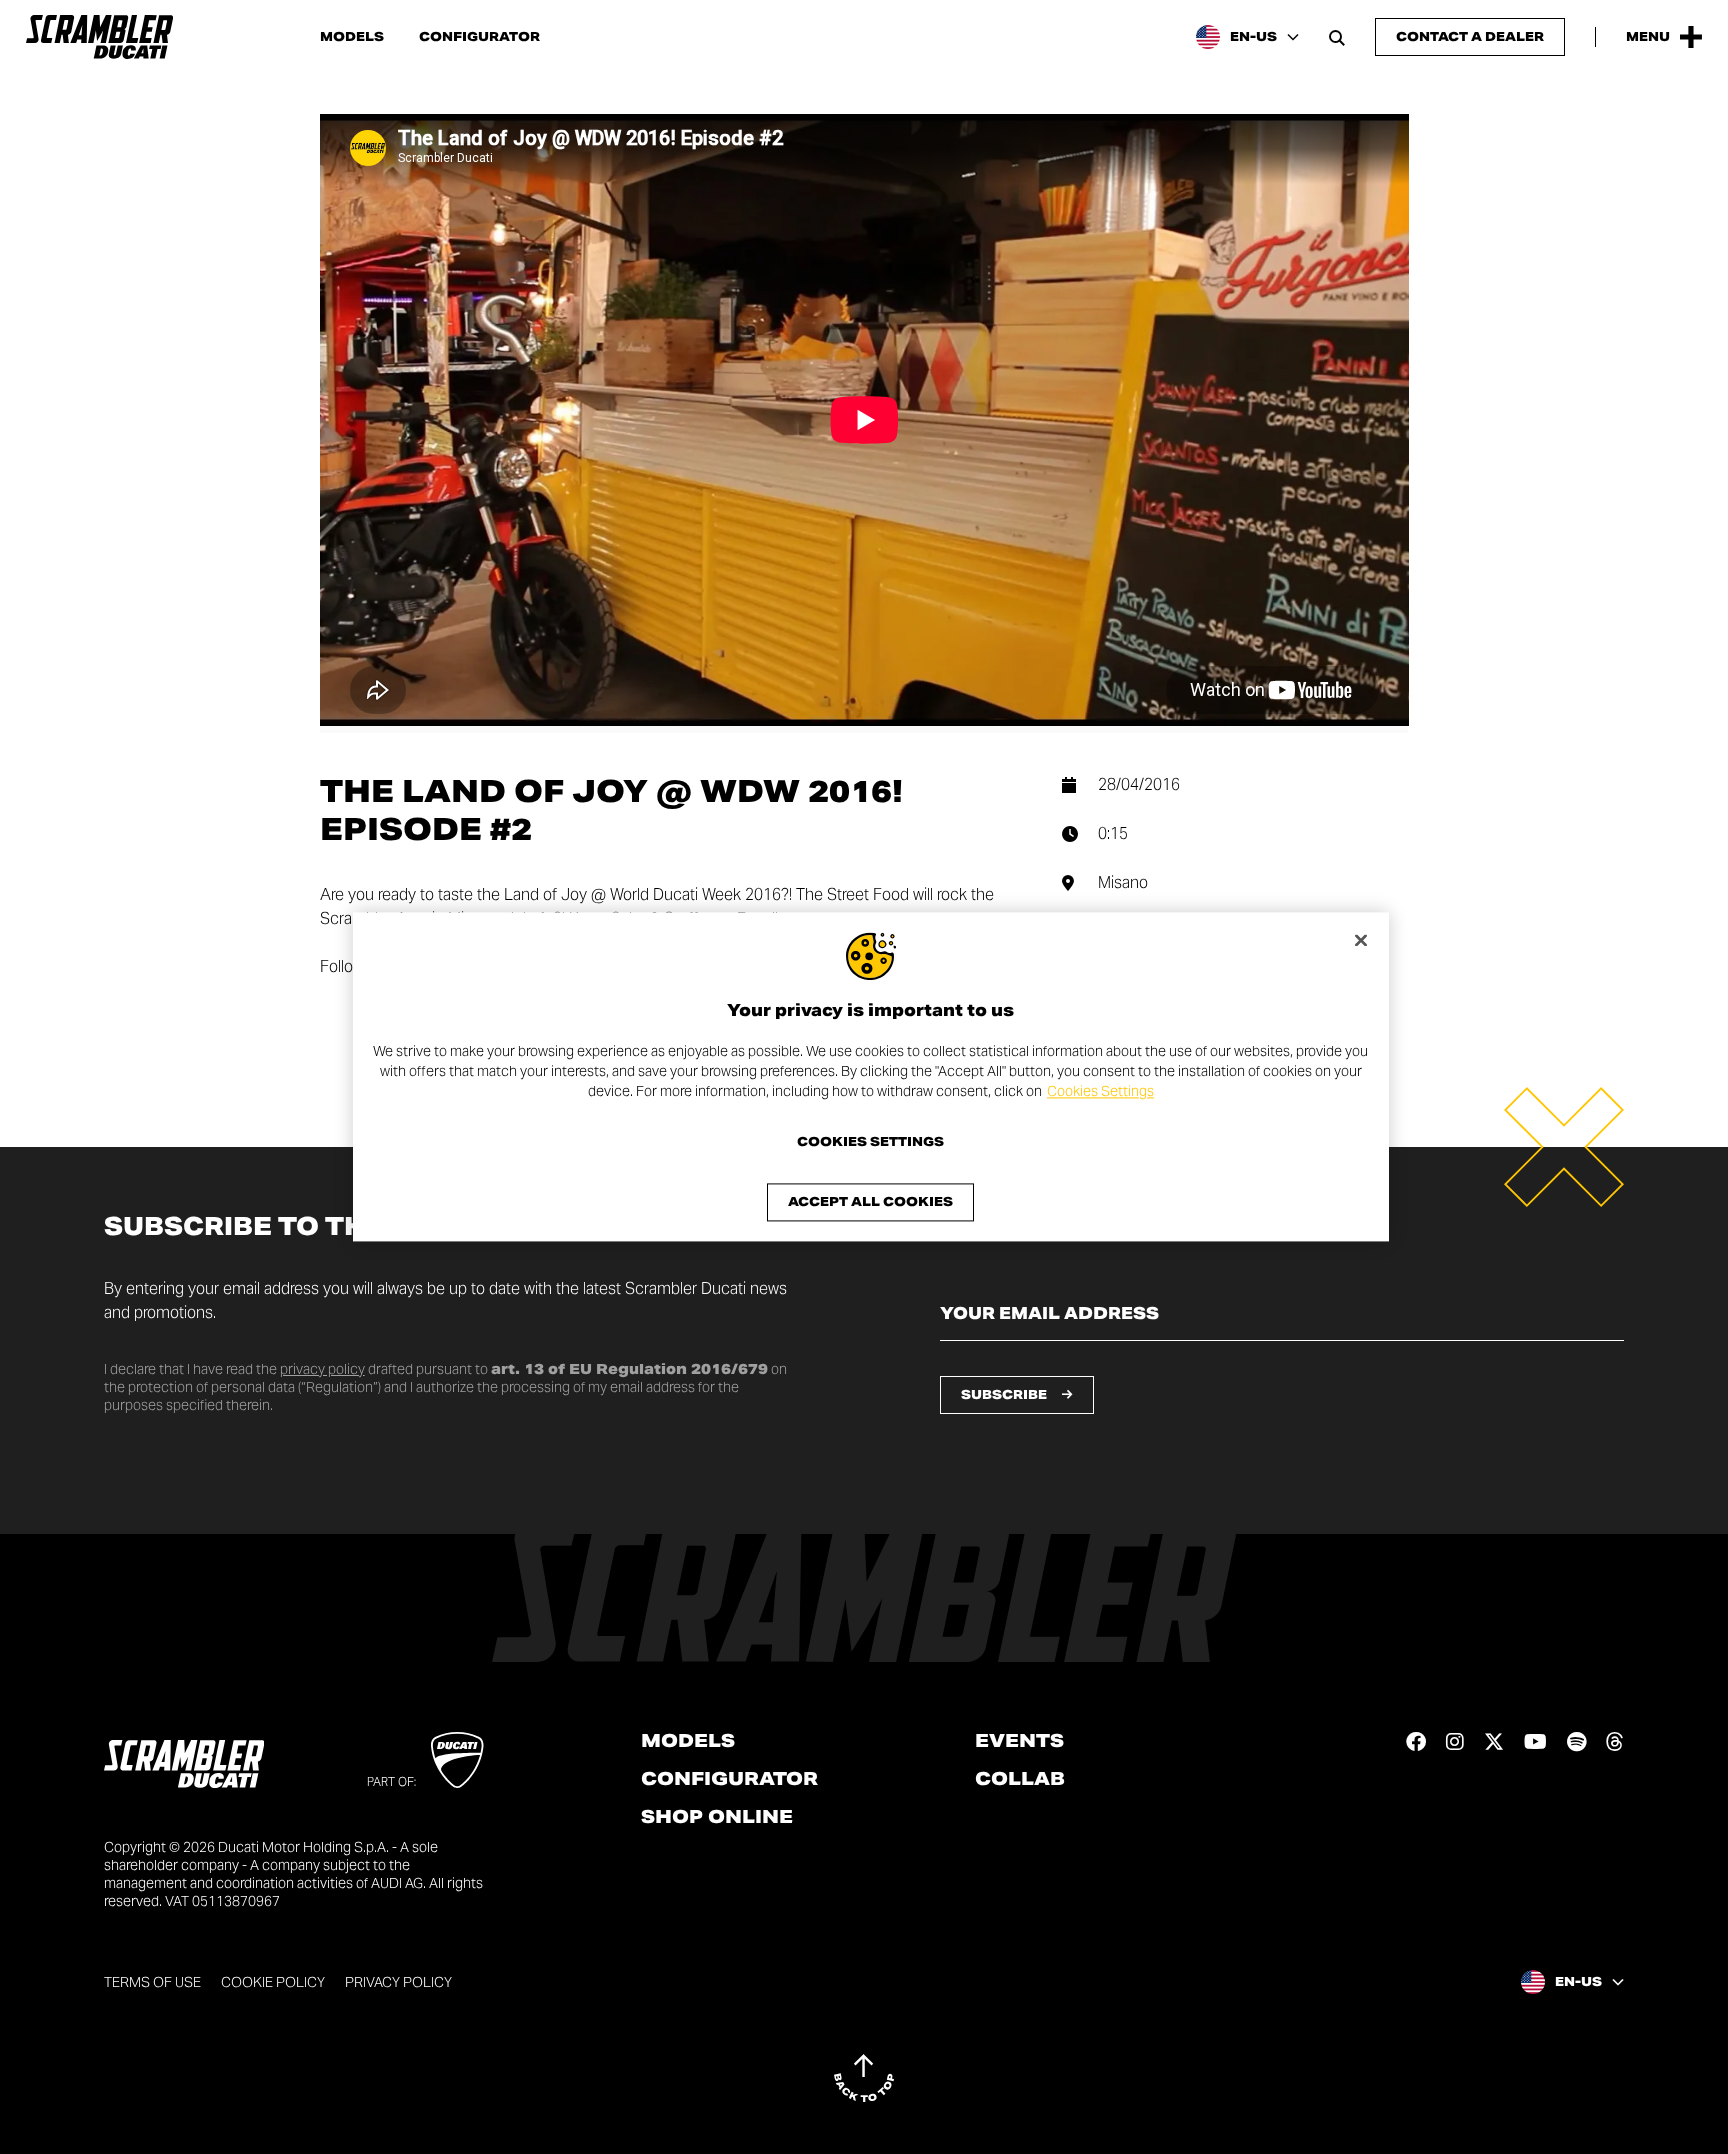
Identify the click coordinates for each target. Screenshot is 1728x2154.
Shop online (717, 1817)
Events (1019, 1741)
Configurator (479, 37)
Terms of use (152, 1982)
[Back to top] (864, 2078)
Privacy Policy (398, 1982)
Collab (1020, 1779)
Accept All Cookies (870, 1202)
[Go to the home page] (99, 37)
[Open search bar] (1337, 37)
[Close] (1361, 940)
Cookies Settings (1100, 1091)
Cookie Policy (273, 1982)
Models (352, 37)
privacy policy (322, 1369)
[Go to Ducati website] (457, 1760)
